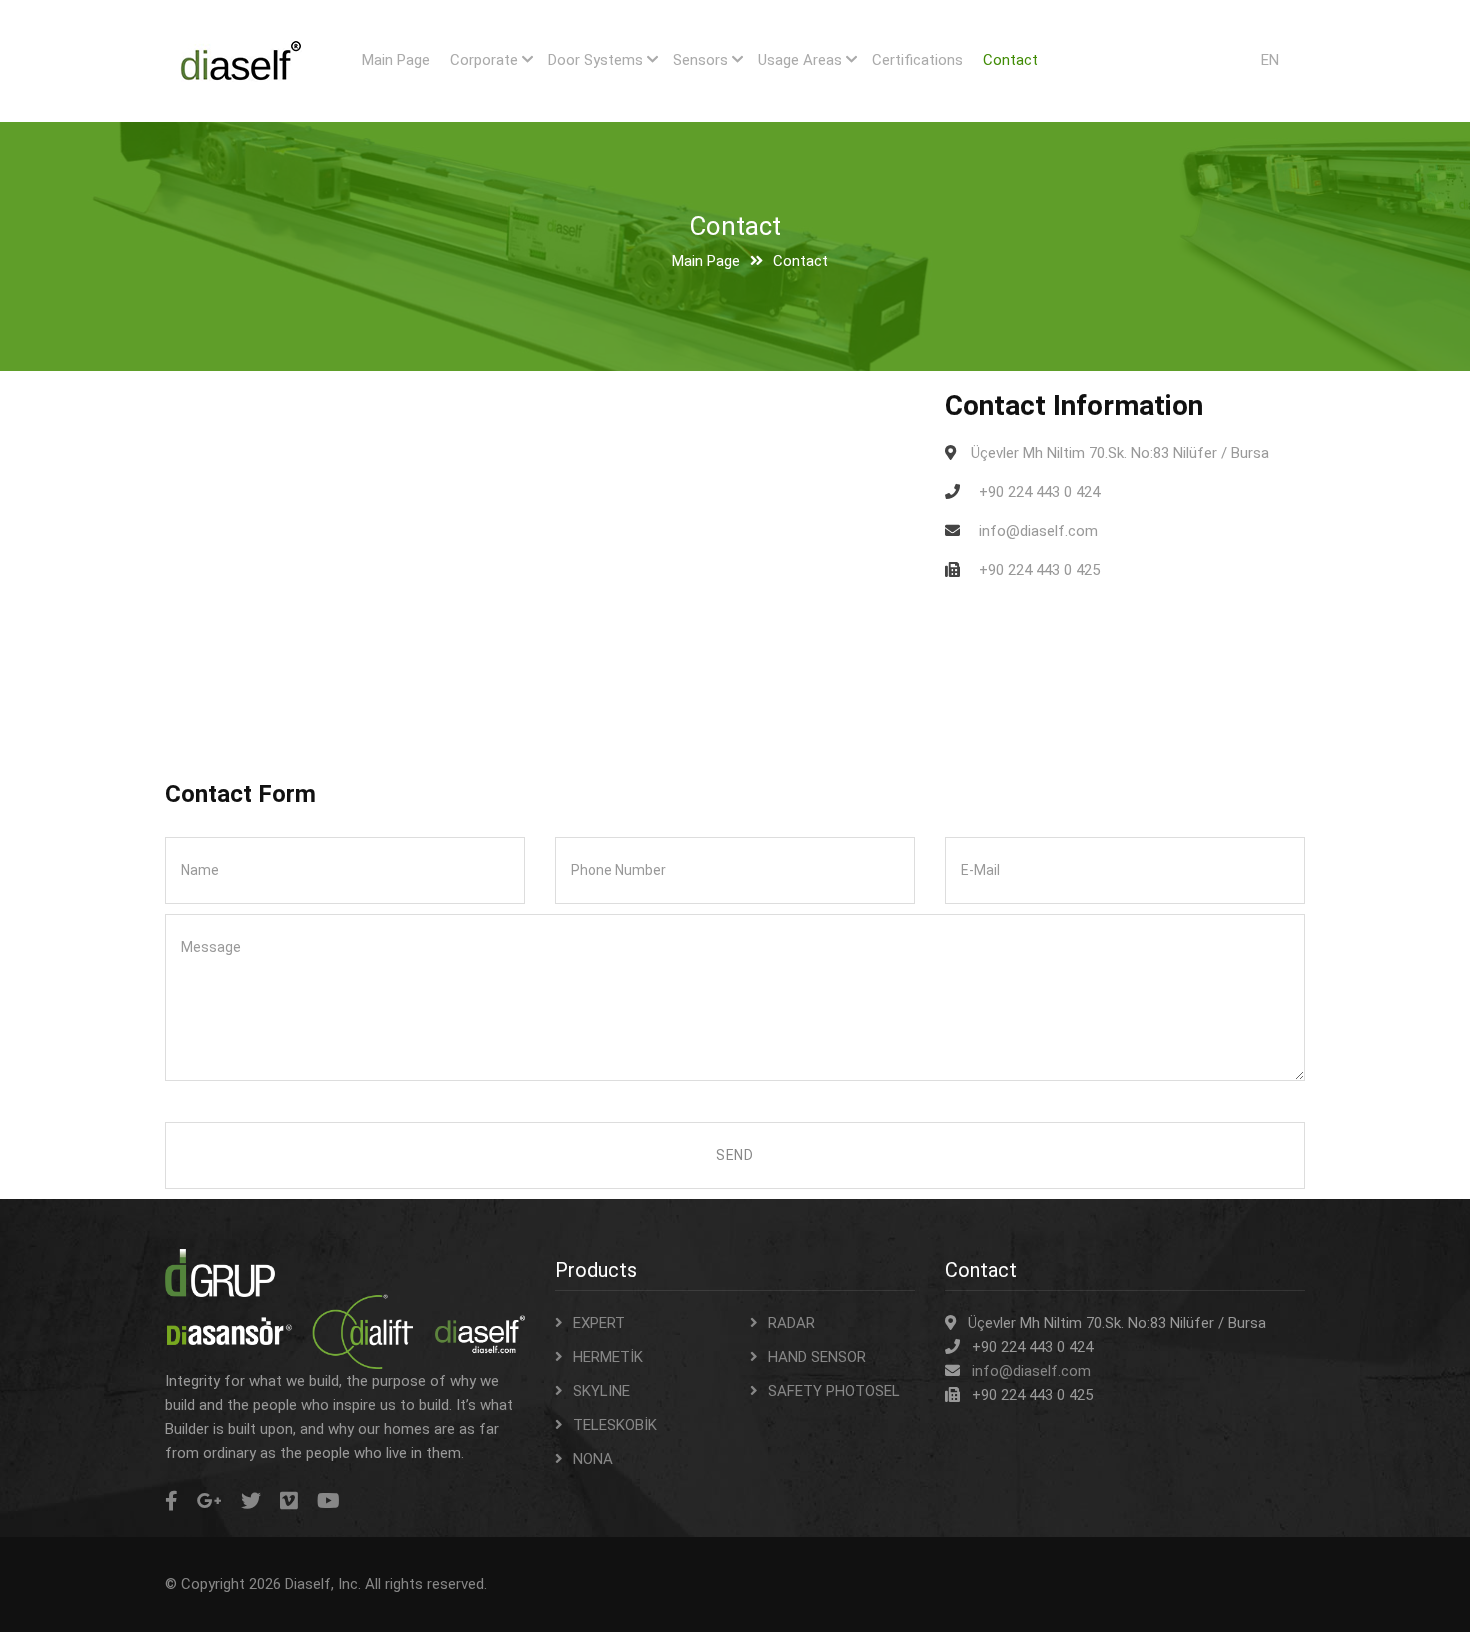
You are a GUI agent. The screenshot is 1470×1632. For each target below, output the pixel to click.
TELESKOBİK (615, 1425)
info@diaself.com (1031, 1371)
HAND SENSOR (817, 1357)
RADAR (791, 1323)
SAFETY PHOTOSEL (834, 1391)
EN (1270, 60)
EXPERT (599, 1323)
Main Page (396, 60)
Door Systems (595, 60)
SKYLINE (601, 1391)
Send (735, 1155)
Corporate (484, 60)
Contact (1010, 60)
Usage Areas (800, 60)
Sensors (700, 60)
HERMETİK (608, 1357)
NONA (593, 1459)
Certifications (917, 60)
